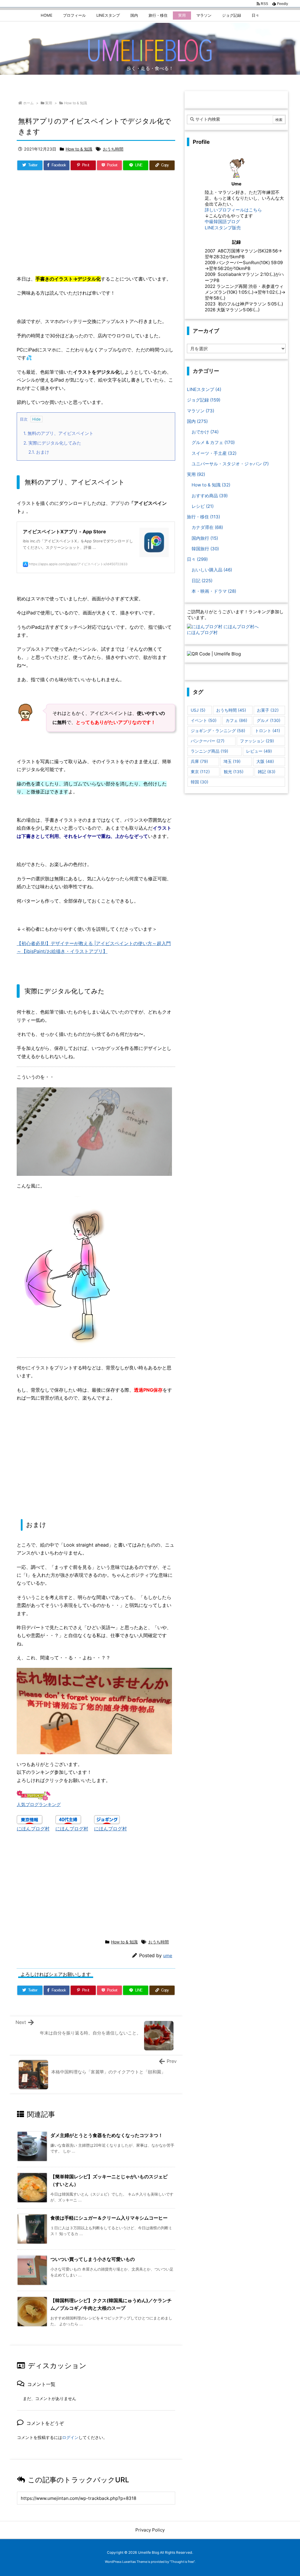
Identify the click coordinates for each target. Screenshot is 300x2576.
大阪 (265, 761)
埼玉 (232, 761)
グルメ (269, 720)
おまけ (39, 452)
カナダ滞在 (207, 527)
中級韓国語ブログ (222, 222)
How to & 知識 (76, 103)
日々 (197, 559)
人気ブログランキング (39, 1805)
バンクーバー (208, 741)
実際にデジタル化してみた (52, 443)
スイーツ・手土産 (214, 453)
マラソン (201, 411)
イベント (204, 720)
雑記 (267, 772)
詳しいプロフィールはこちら (233, 210)
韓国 (200, 782)
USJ (198, 710)
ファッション (257, 741)
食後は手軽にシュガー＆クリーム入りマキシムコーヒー (109, 2218)
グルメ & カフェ (213, 442)
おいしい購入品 (212, 570)
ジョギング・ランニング (218, 731)
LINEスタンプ (204, 389)
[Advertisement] (96, 225)
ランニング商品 (209, 751)
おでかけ (205, 432)
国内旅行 (205, 538)
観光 (234, 772)
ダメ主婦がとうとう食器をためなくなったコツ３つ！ (107, 2135)
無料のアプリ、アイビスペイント (58, 433)
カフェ (236, 720)
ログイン (70, 2437)
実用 (49, 103)
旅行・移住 (203, 517)
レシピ (203, 506)
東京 (200, 772)
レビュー (259, 751)
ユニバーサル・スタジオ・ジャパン (230, 464)
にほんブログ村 (33, 1829)
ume (168, 1956)
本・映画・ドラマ (214, 591)
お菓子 (268, 710)
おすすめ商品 (210, 496)
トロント (267, 731)
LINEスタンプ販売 (223, 228)
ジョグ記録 (204, 400)
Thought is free (182, 2562)
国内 (197, 421)
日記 (202, 581)
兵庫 (199, 761)
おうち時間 (113, 149)
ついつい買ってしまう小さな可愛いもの (93, 2259)
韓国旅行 (205, 549)
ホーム (28, 103)
